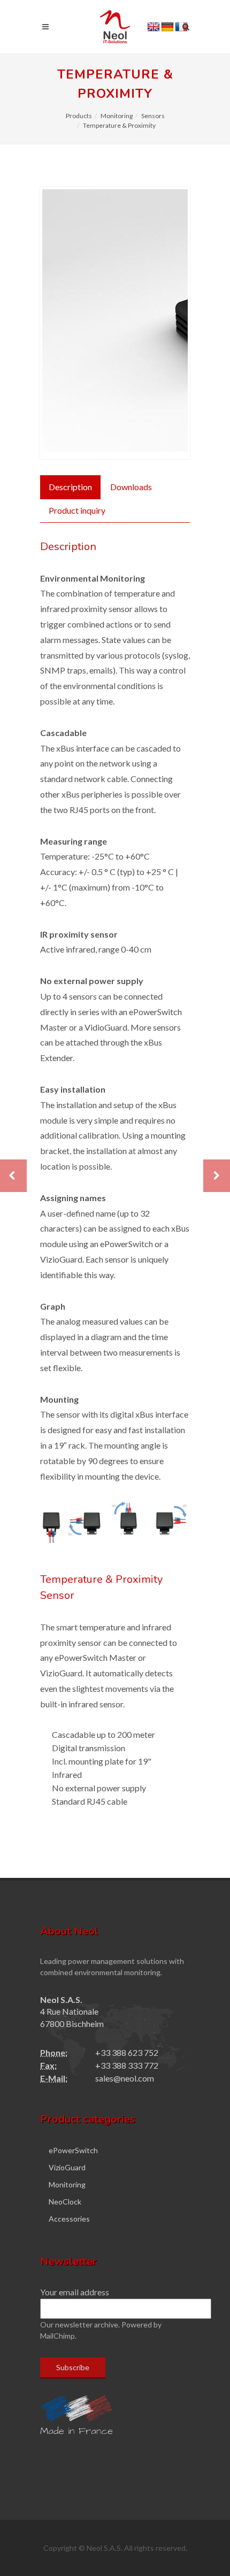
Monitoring (117, 116)
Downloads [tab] (131, 487)
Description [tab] (70, 487)
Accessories (69, 2219)
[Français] (181, 27)
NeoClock (65, 2202)
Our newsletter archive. (80, 2324)
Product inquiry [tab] (77, 510)
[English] (154, 27)
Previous (58, 323)
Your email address (75, 2292)
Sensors (153, 116)
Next (172, 323)
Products (79, 116)
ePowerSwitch (73, 2150)
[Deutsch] (167, 27)
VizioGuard (67, 2167)
